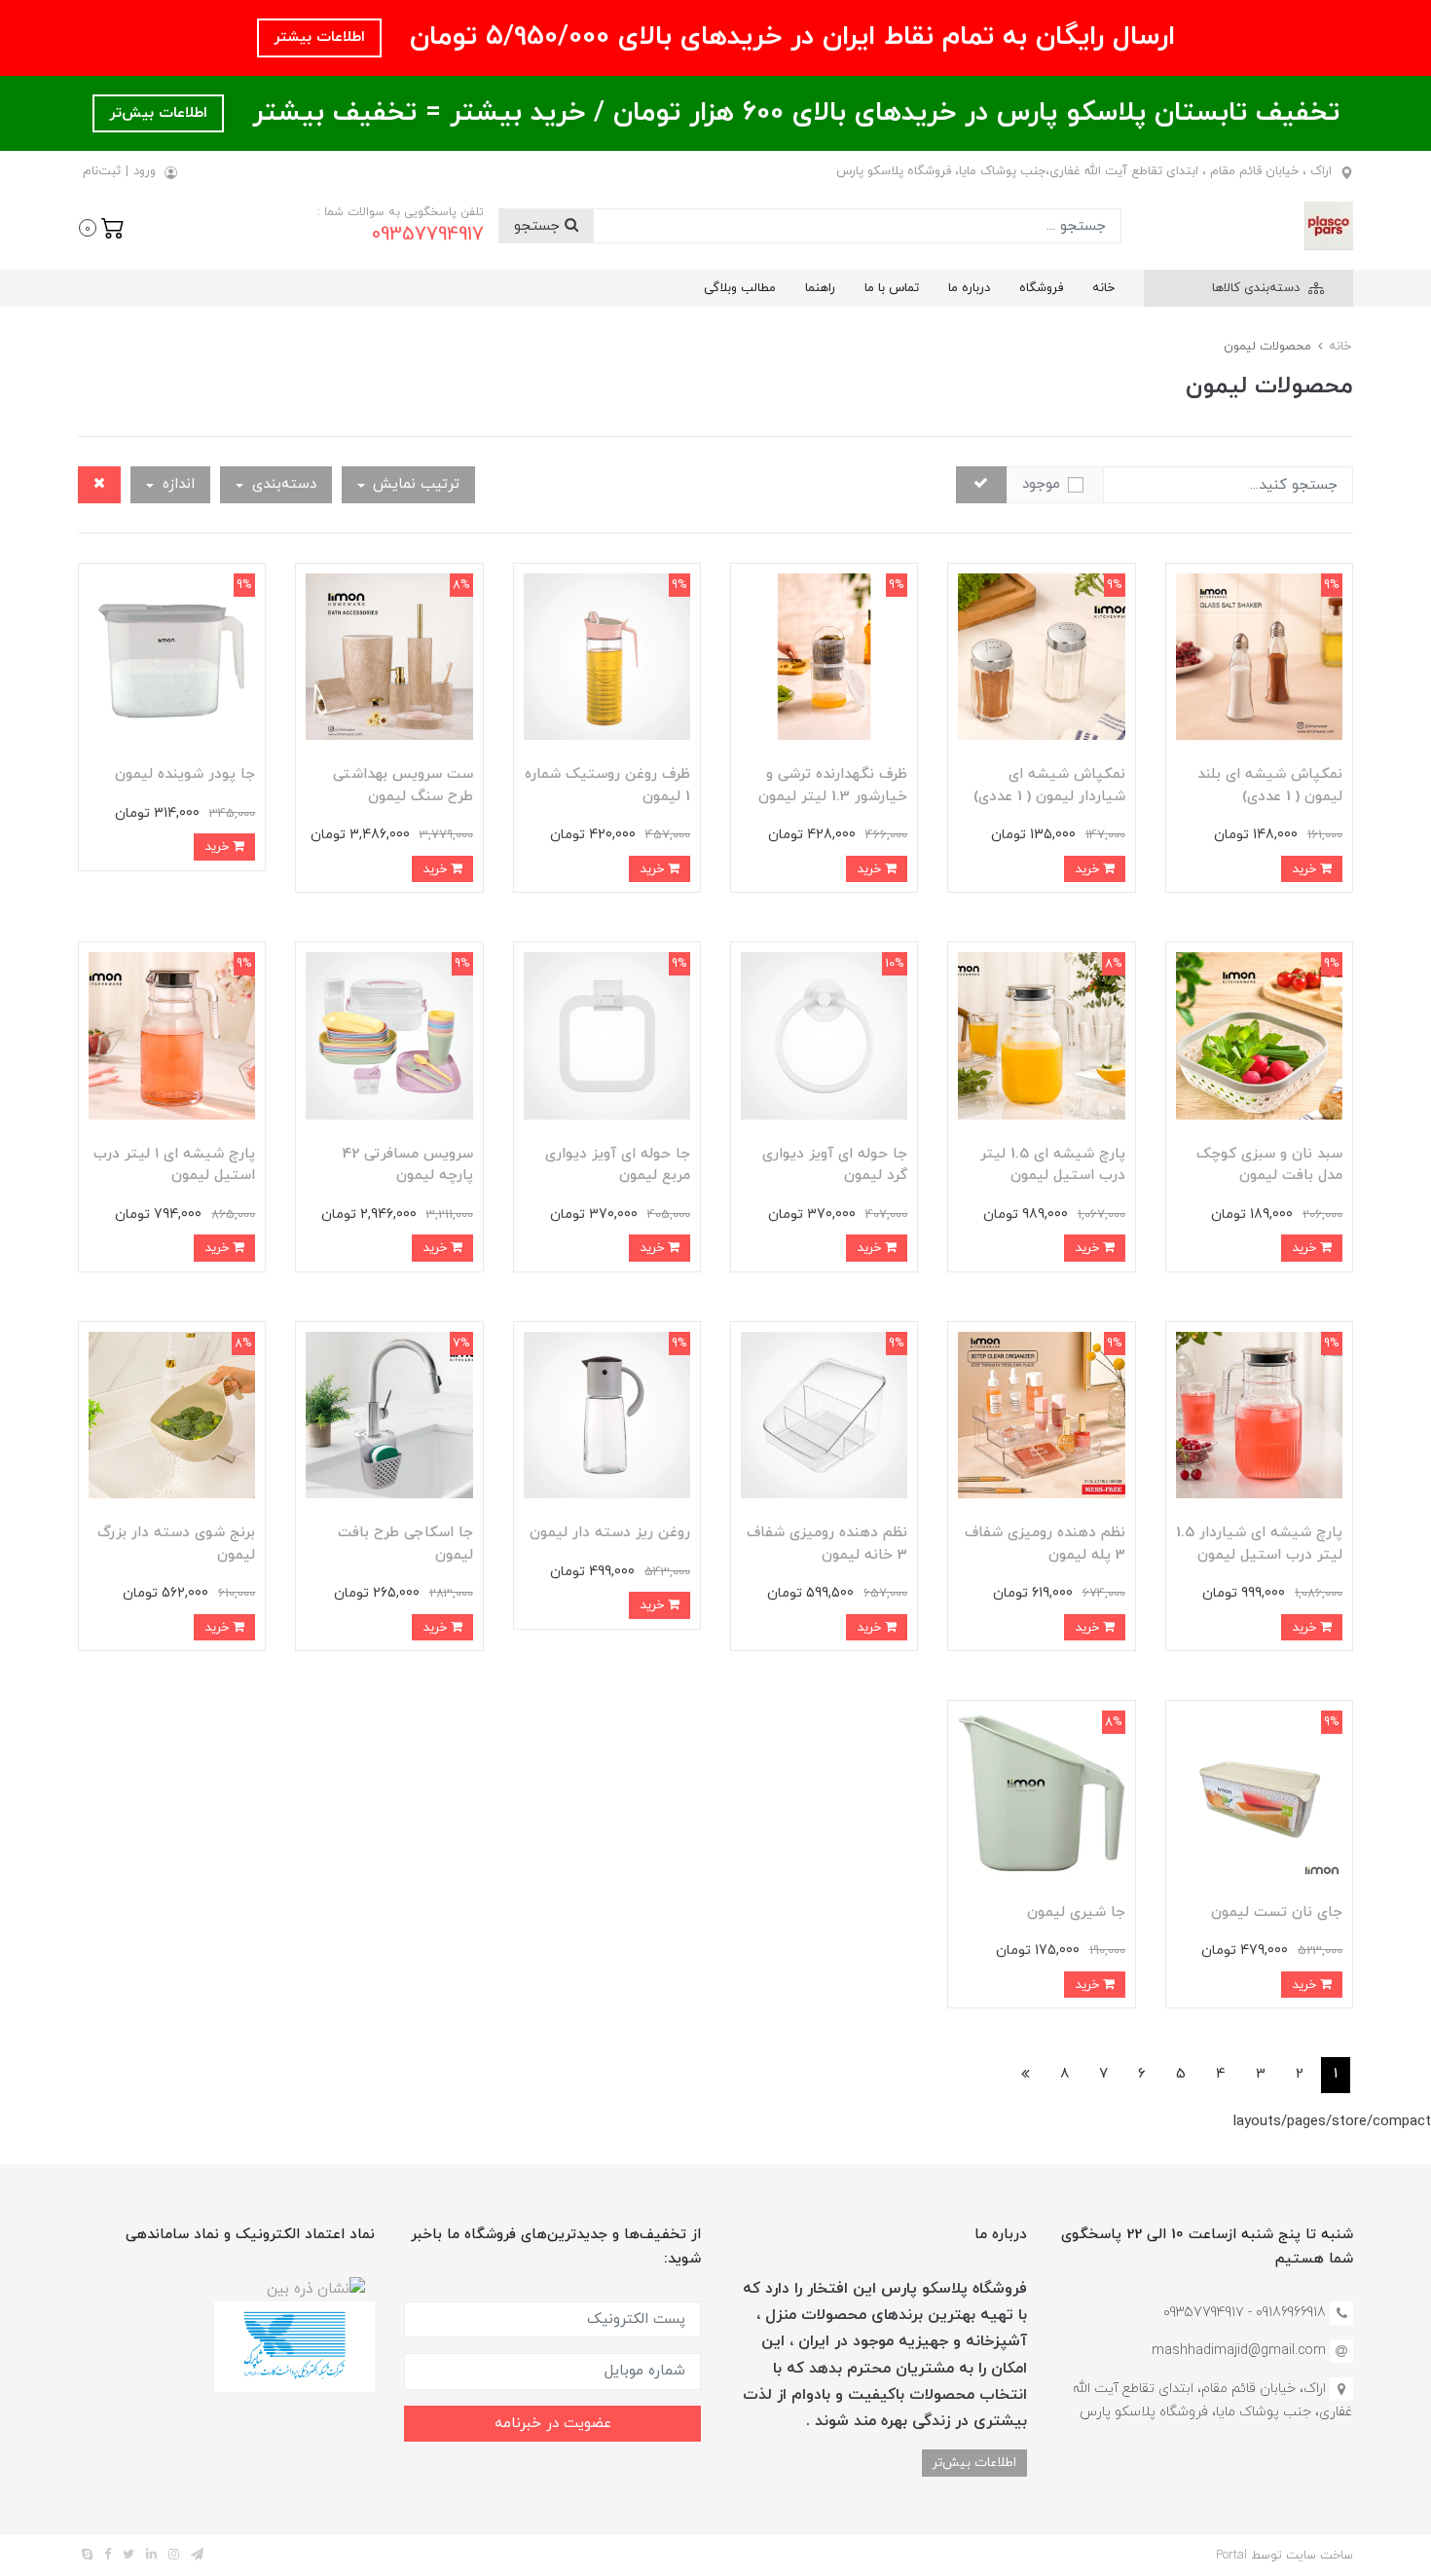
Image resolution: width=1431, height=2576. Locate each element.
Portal (1231, 2556)
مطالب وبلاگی (740, 288)
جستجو (539, 226)
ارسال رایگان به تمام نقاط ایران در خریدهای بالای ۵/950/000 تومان (788, 37)
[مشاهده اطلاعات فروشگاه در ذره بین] (316, 2288)
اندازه (176, 484)
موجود (1041, 484)
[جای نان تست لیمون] (1259, 1793)
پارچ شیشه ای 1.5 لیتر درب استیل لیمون (1053, 1165)
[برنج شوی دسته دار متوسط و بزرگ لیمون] (172, 1414)
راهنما (820, 288)
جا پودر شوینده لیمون (185, 774)
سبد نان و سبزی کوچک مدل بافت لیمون (1269, 1165)
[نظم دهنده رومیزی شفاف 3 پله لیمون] (1041, 1414)
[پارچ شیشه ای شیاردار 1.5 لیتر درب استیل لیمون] (1259, 1414)
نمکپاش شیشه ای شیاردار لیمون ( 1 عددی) (1049, 786)
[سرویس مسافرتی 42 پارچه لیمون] (389, 1034)
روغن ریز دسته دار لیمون (610, 1533)
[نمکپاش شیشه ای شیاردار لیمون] (1041, 656)
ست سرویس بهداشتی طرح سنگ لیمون (403, 786)
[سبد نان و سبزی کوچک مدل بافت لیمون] (1259, 1034)
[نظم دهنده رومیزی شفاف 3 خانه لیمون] (824, 1414)
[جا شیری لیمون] (1041, 1793)
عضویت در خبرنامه (553, 2424)
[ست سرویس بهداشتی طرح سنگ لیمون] (389, 656)
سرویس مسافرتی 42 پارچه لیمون (408, 1165)
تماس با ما (892, 288)
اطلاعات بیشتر (319, 37)
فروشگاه (1041, 288)
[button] (102, 226)
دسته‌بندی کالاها (1258, 288)
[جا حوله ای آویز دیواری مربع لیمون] (607, 1034)
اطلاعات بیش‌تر (158, 113)
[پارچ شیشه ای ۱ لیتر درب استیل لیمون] (172, 1034)
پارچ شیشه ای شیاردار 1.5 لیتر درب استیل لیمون (1259, 1544)
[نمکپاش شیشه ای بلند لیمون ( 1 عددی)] (1259, 656)
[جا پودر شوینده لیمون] (172, 656)
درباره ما (969, 288)
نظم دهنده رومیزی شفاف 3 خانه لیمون (827, 1544)
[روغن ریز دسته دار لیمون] (607, 1414)
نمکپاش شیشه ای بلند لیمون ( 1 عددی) (1270, 786)
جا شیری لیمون (1076, 1913)
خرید (1306, 869)
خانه (1103, 288)
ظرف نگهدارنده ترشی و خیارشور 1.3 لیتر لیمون (833, 786)
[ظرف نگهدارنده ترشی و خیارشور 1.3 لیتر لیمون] (824, 656)
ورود (145, 171)
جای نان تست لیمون (1277, 1913)
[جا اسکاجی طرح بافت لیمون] (389, 1414)
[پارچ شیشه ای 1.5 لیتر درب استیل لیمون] (1041, 1034)
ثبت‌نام (102, 171)
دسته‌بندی (282, 484)
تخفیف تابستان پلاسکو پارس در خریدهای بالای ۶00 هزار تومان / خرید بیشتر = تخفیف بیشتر (791, 113)
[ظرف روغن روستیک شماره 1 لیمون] (607, 656)
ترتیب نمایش (414, 484)
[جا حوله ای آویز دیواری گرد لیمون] (824, 1034)
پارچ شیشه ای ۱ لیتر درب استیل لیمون (174, 1165)
